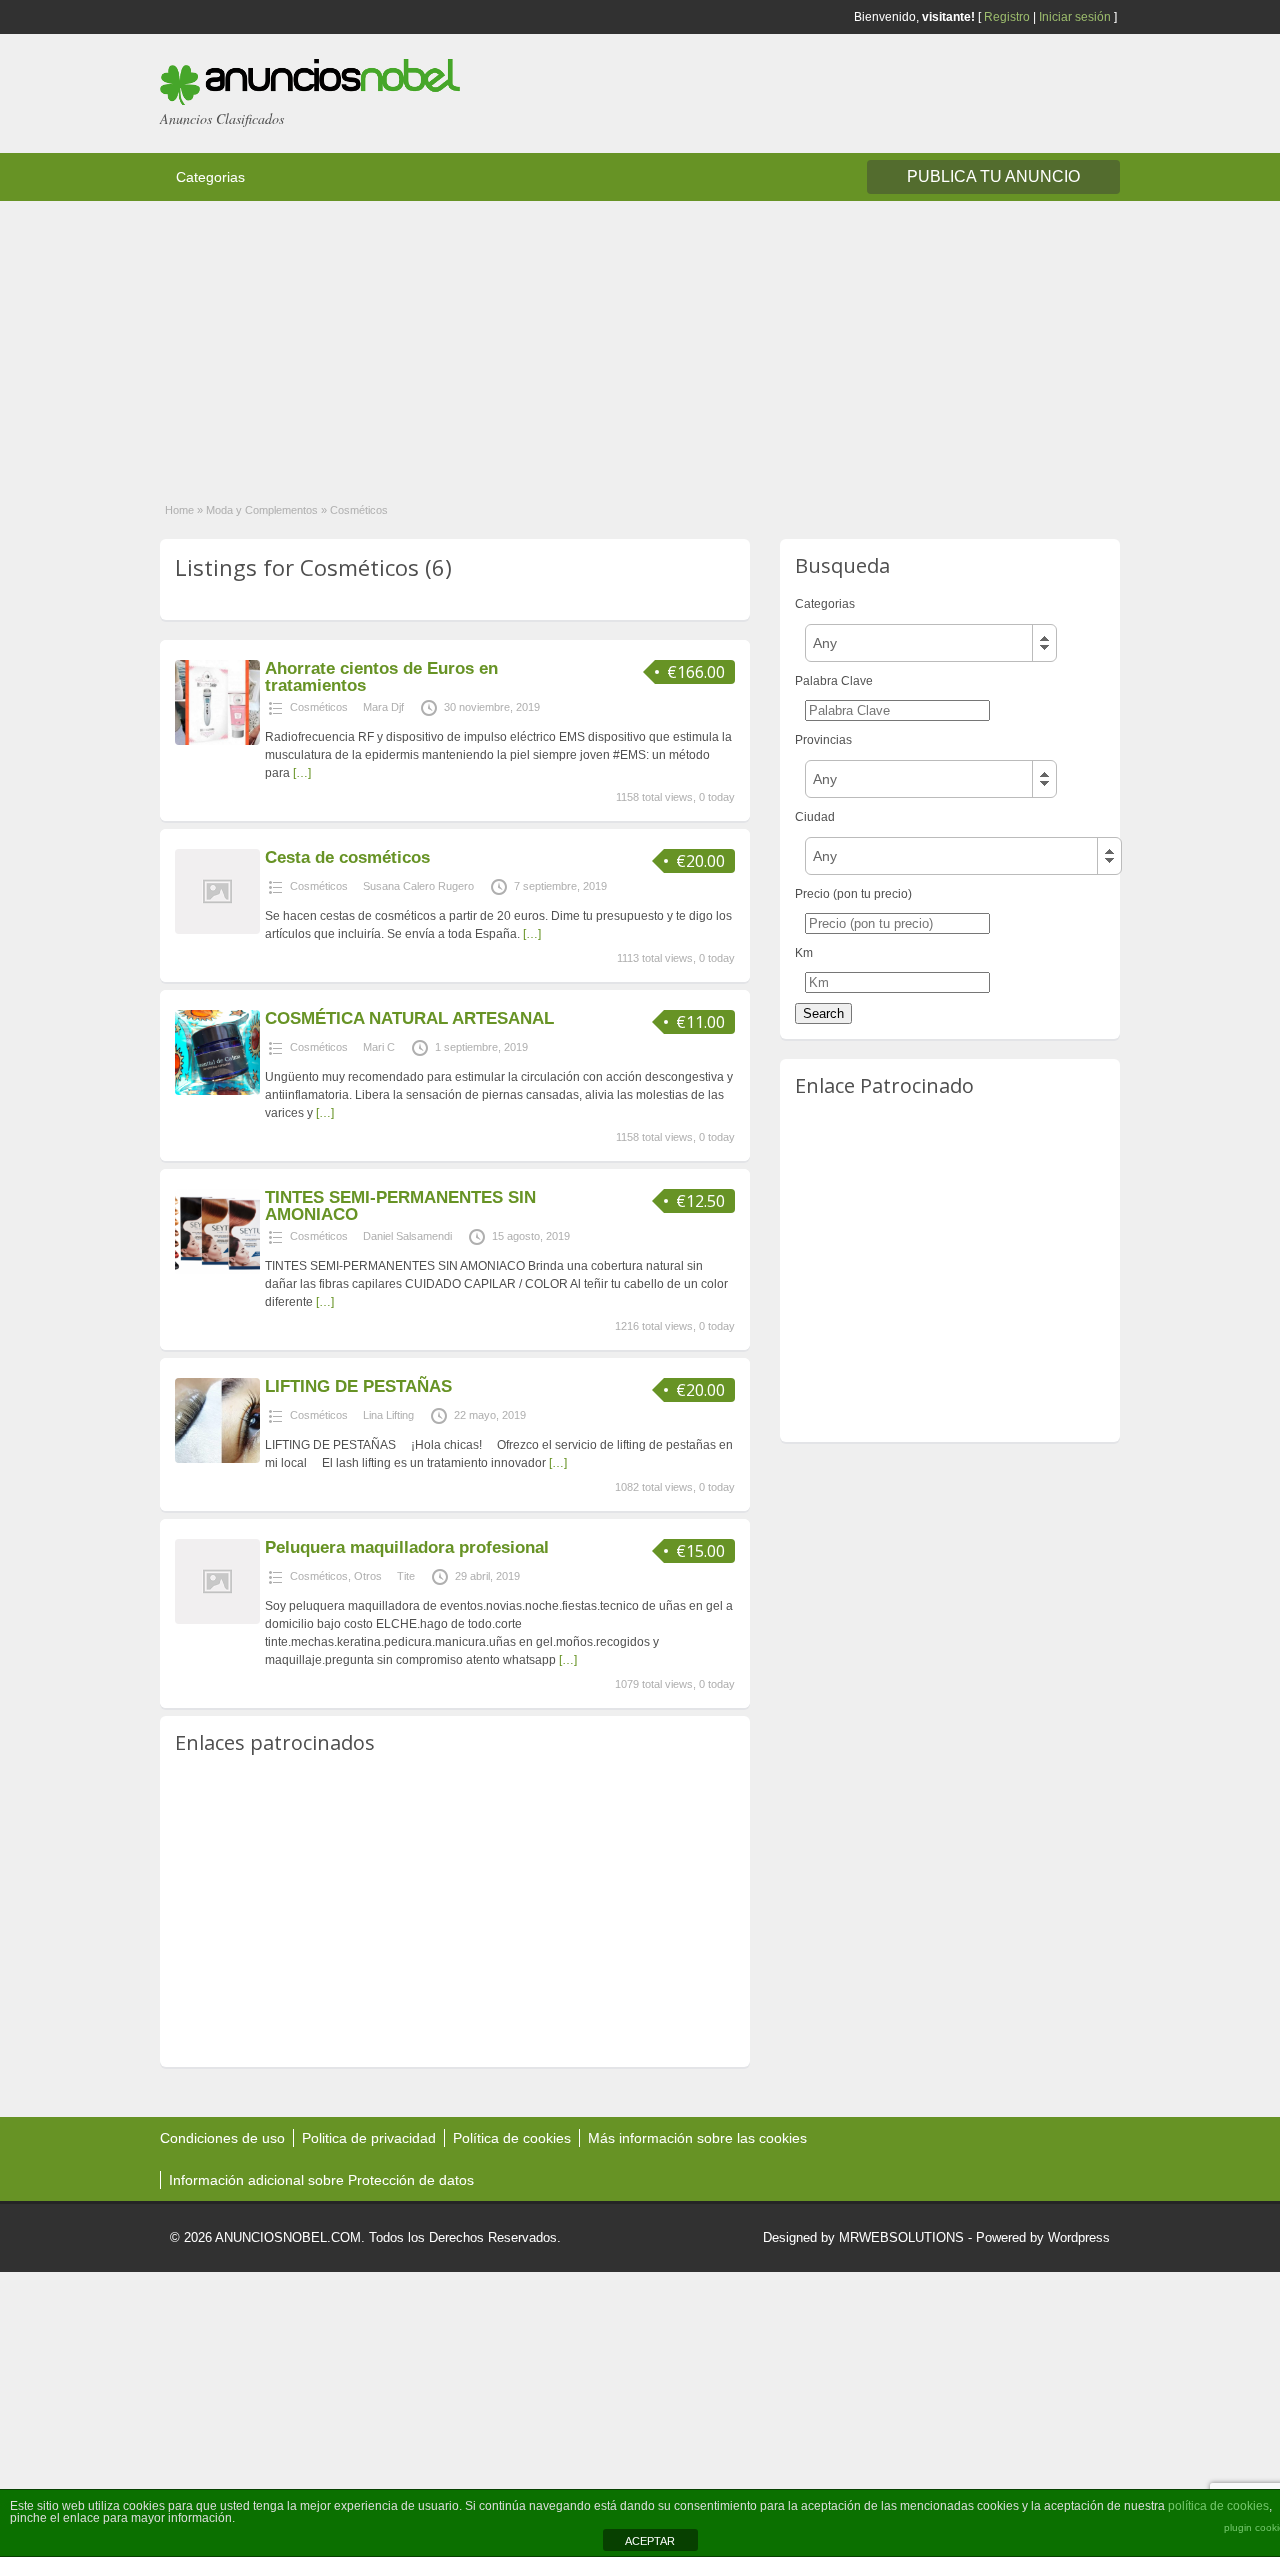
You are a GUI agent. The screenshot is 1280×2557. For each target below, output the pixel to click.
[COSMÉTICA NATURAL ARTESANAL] (217, 1091)
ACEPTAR (650, 2541)
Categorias (210, 177)
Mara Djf (383, 707)
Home (179, 510)
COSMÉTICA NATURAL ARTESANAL (409, 1018)
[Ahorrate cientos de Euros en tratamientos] (217, 741)
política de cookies (1218, 2506)
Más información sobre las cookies (697, 2138)
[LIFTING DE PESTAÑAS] (217, 1459)
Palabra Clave (834, 681)
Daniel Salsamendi (407, 1236)
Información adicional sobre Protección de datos (321, 2180)
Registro (1007, 17)
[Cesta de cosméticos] (217, 930)
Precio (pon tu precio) (853, 894)
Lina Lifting (388, 1415)
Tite (406, 1576)
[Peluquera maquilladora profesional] (217, 1620)
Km (804, 953)
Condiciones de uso (222, 2138)
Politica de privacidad (369, 2138)
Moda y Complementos (262, 510)
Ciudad (815, 817)
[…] (302, 773)
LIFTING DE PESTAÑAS (358, 1386)
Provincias (823, 740)
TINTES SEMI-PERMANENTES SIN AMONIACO (400, 1206)
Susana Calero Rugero (418, 886)
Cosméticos (319, 707)
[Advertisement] (600, 341)
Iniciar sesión (1075, 17)
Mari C (379, 1047)
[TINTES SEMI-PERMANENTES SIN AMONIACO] (217, 1270)
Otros (368, 1576)
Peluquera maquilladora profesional (407, 1547)
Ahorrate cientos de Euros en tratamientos (381, 677)
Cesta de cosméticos (347, 857)
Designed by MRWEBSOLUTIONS (863, 2237)
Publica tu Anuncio (993, 176)
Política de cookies (512, 2138)
